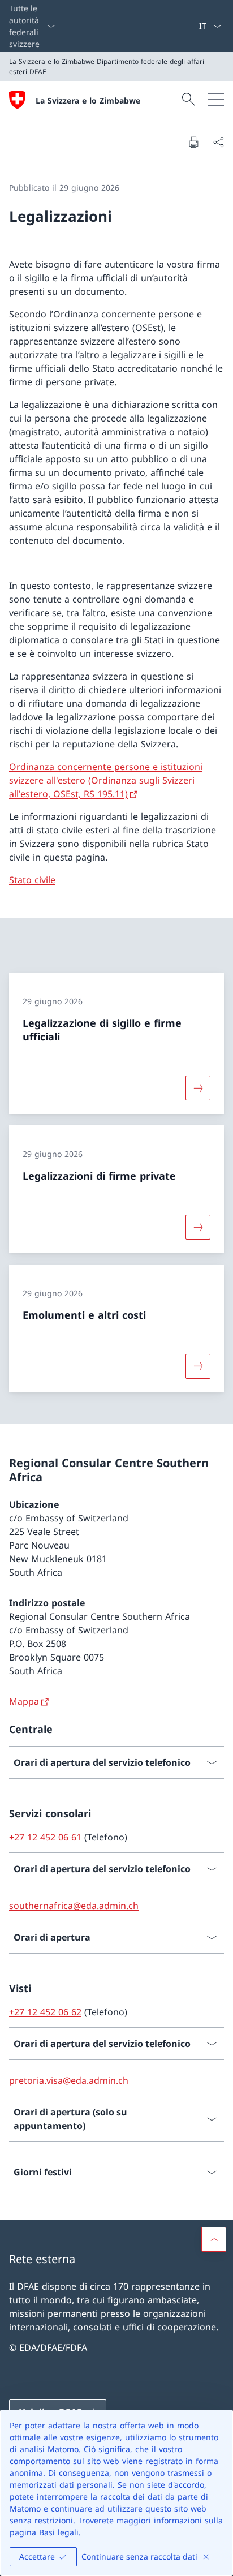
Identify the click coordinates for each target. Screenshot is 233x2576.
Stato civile (32, 880)
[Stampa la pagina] (193, 142)
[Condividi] (218, 142)
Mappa (24, 1701)
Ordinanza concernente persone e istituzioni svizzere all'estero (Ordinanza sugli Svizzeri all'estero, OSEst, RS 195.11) (106, 780)
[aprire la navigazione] (216, 100)
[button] (214, 2239)
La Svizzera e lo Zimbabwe (88, 100)
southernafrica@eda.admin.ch (74, 1906)
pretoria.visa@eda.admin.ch (69, 2080)
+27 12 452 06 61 (45, 1837)
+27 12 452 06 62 (45, 2012)
